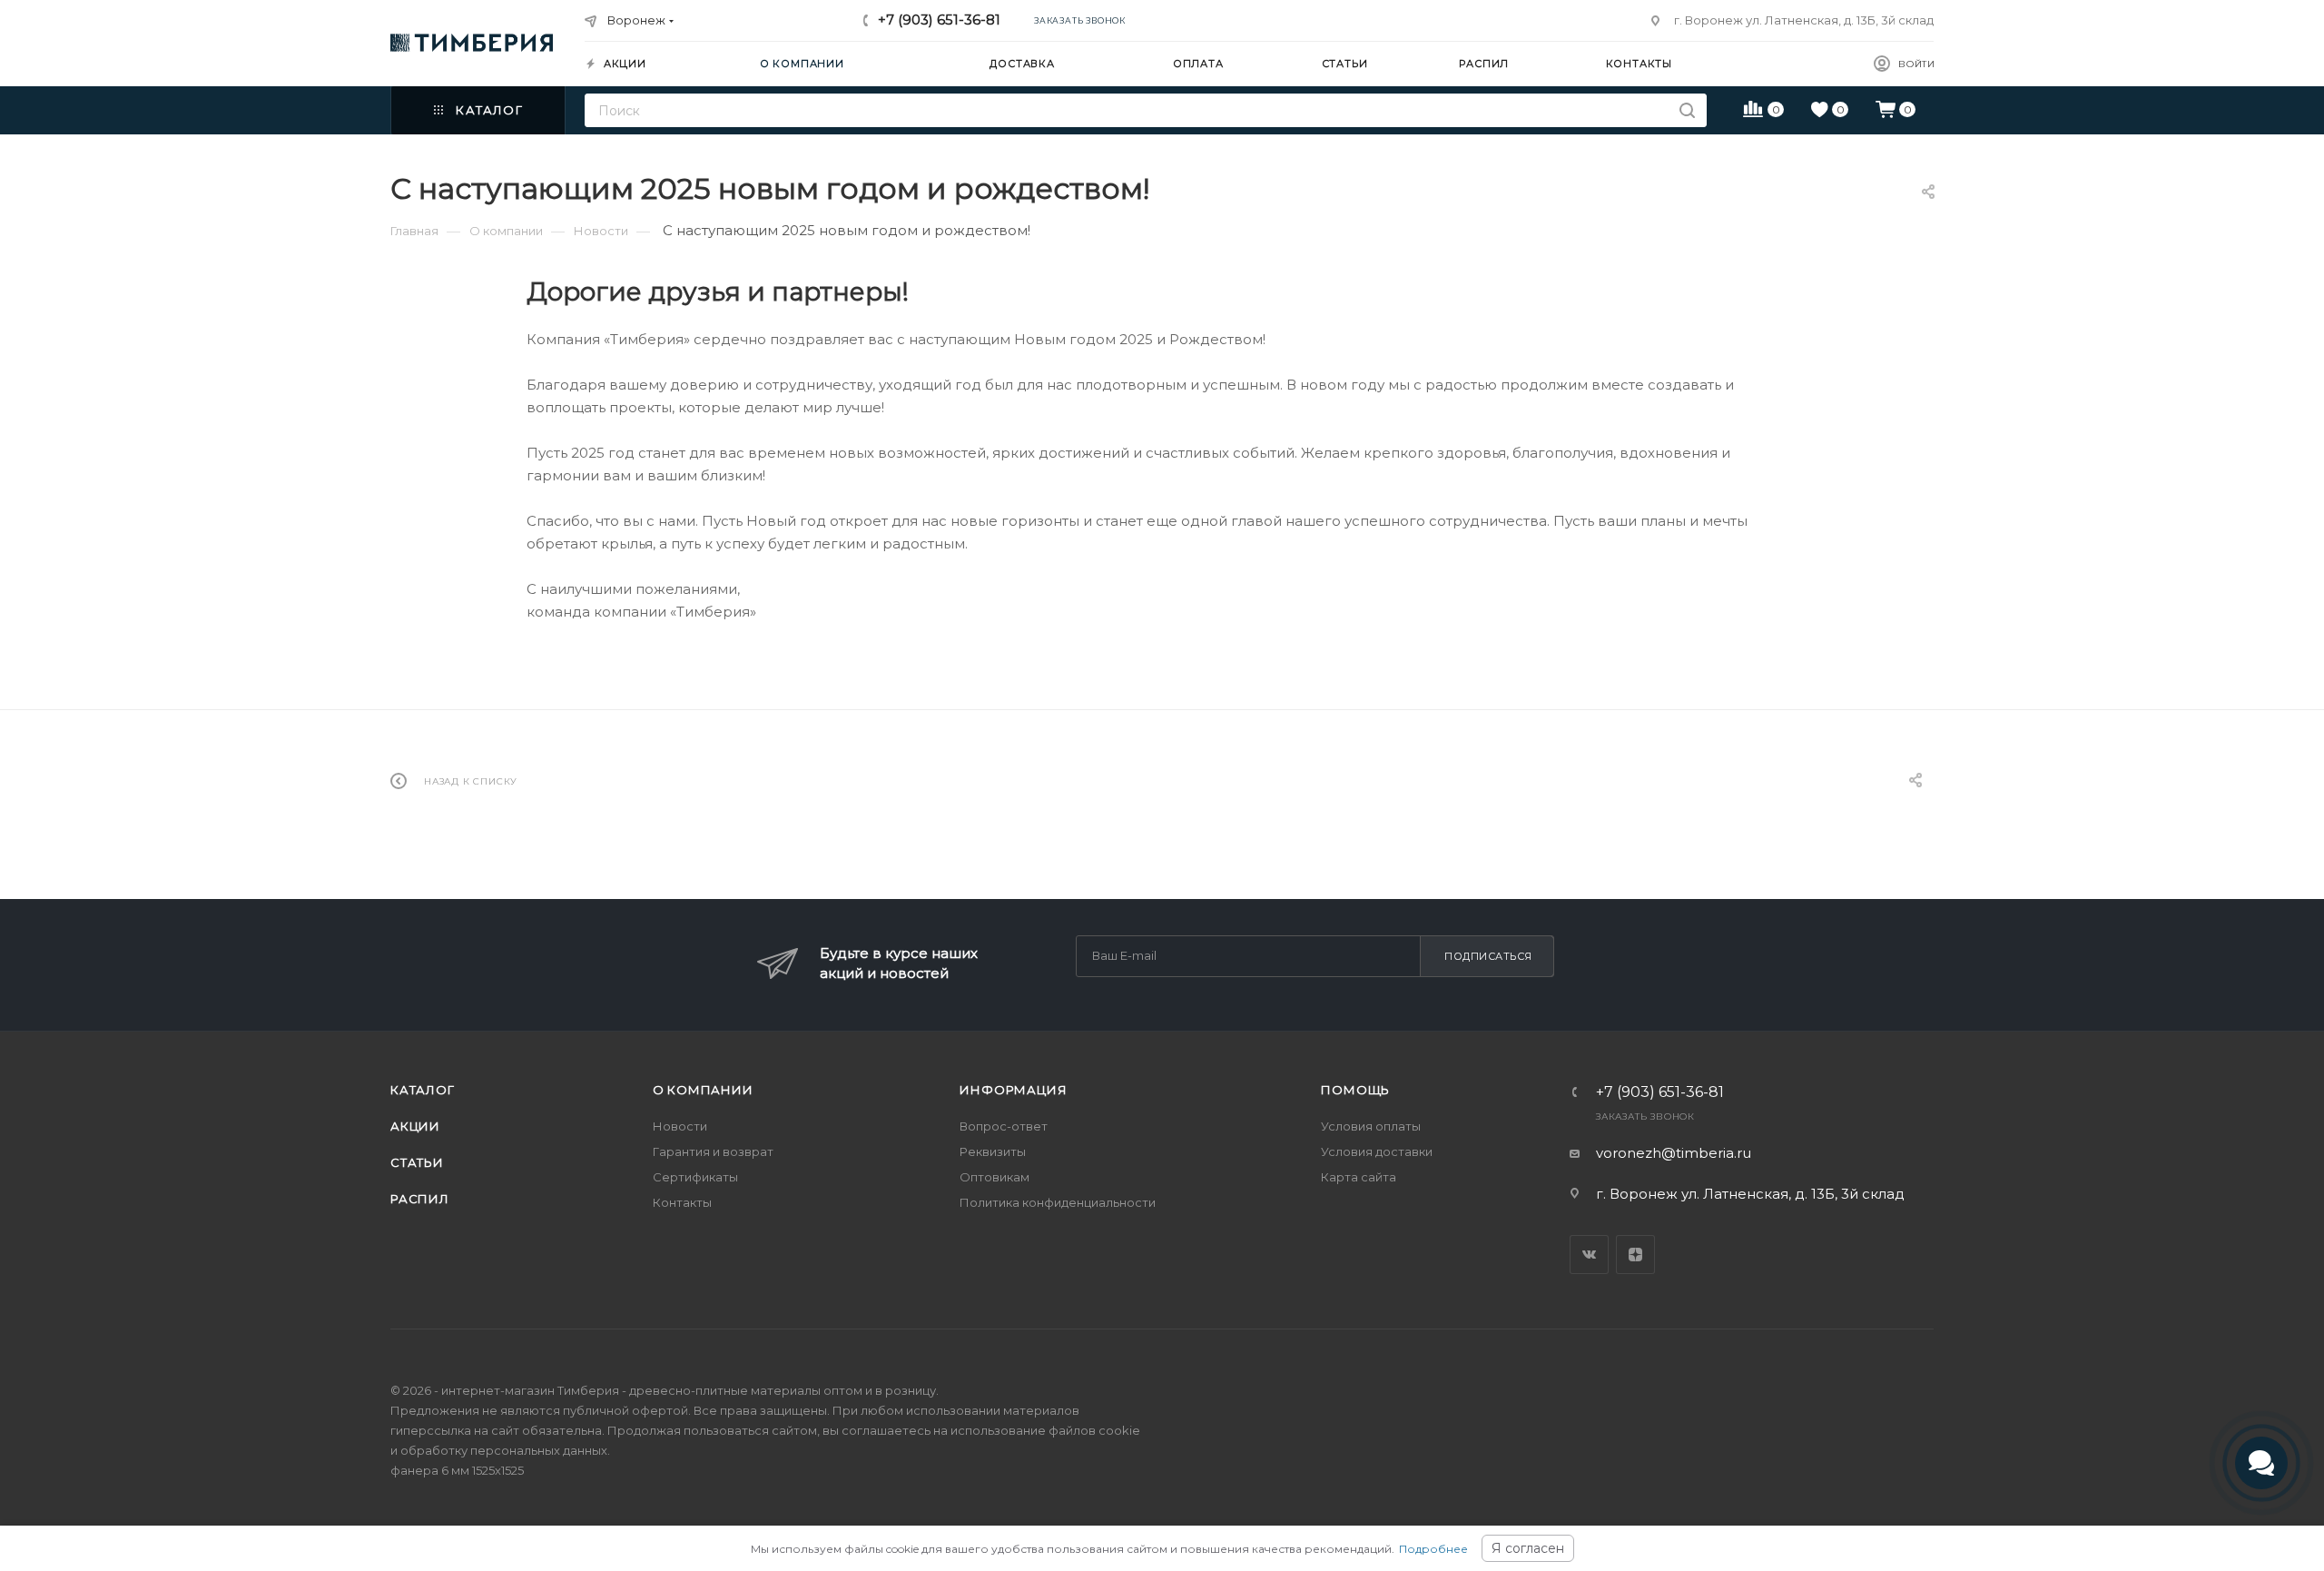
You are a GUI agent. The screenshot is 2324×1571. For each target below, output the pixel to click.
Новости (680, 1126)
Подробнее (1433, 1549)
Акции (415, 1126)
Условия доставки (1377, 1151)
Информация (1013, 1090)
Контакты (682, 1202)
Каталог (423, 1090)
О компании (703, 1090)
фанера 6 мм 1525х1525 (457, 1470)
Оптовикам (995, 1177)
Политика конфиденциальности (1058, 1202)
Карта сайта (1359, 1177)
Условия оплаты (1371, 1126)
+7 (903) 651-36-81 (939, 20)
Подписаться (1488, 956)
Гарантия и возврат (713, 1151)
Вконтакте (1589, 1255)
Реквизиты (993, 1151)
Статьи (417, 1162)
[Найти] (1687, 110)
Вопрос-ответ (1004, 1126)
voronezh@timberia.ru (1674, 1153)
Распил (420, 1199)
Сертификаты (695, 1177)
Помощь (1355, 1090)
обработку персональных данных (504, 1450)
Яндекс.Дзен (1635, 1255)
